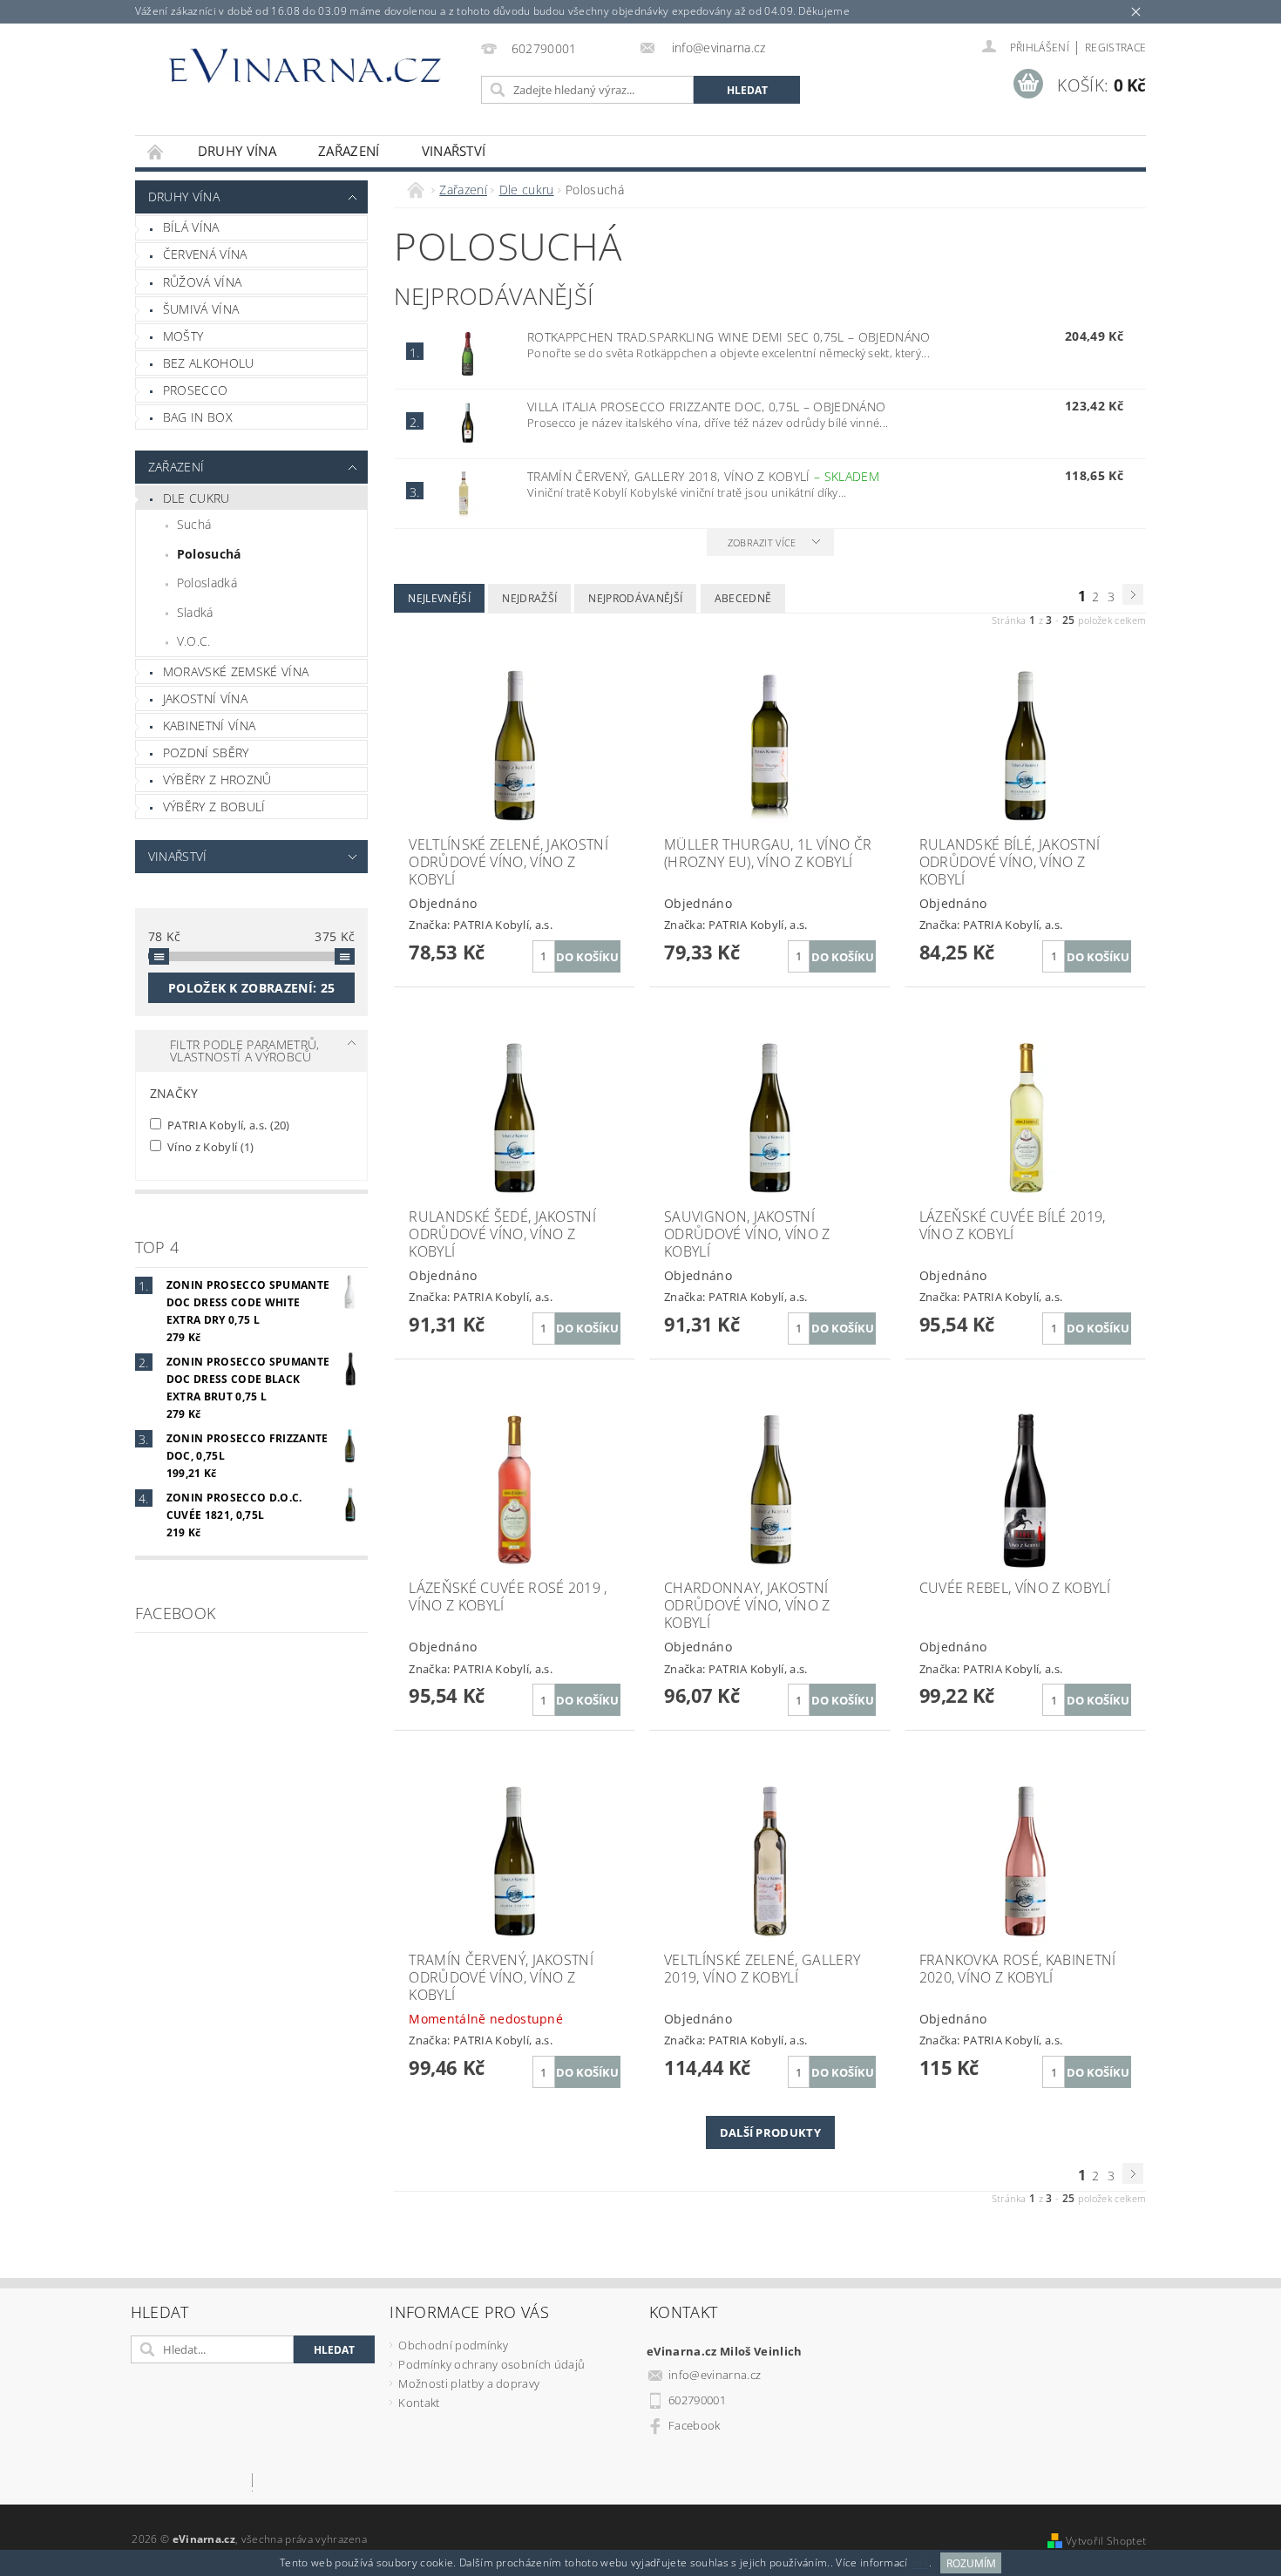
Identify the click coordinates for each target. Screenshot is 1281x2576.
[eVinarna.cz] (305, 73)
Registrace (1115, 47)
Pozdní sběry (206, 752)
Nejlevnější (439, 598)
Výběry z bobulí (214, 807)
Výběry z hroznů (217, 780)
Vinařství (454, 151)
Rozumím (971, 2563)
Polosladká (207, 583)
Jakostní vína (205, 698)
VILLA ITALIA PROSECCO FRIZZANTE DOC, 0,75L (706, 407)
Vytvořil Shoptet (1106, 2541)
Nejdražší (529, 598)
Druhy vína (237, 151)
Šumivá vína (201, 309)
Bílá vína (191, 227)
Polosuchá (209, 554)
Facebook (695, 2425)
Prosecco (196, 390)
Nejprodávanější (635, 598)
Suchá (194, 524)
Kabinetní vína (209, 725)
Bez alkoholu (209, 363)
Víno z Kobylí (210, 1146)
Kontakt (419, 2403)
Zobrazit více (762, 542)
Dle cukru (197, 498)
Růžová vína (203, 282)
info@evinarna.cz (715, 2375)
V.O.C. (194, 641)
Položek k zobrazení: (251, 988)
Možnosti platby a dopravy (469, 2383)
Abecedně (743, 598)
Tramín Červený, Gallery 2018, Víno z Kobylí (703, 476)
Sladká (195, 612)
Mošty (183, 336)
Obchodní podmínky (453, 2345)
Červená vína (205, 254)
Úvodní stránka (156, 151)
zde (920, 2563)
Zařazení (349, 151)
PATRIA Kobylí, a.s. (227, 1125)
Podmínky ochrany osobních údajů (491, 2364)
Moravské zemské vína (236, 671)
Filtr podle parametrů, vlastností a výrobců (245, 1051)
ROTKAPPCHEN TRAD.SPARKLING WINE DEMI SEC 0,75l (729, 337)
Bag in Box (198, 417)
